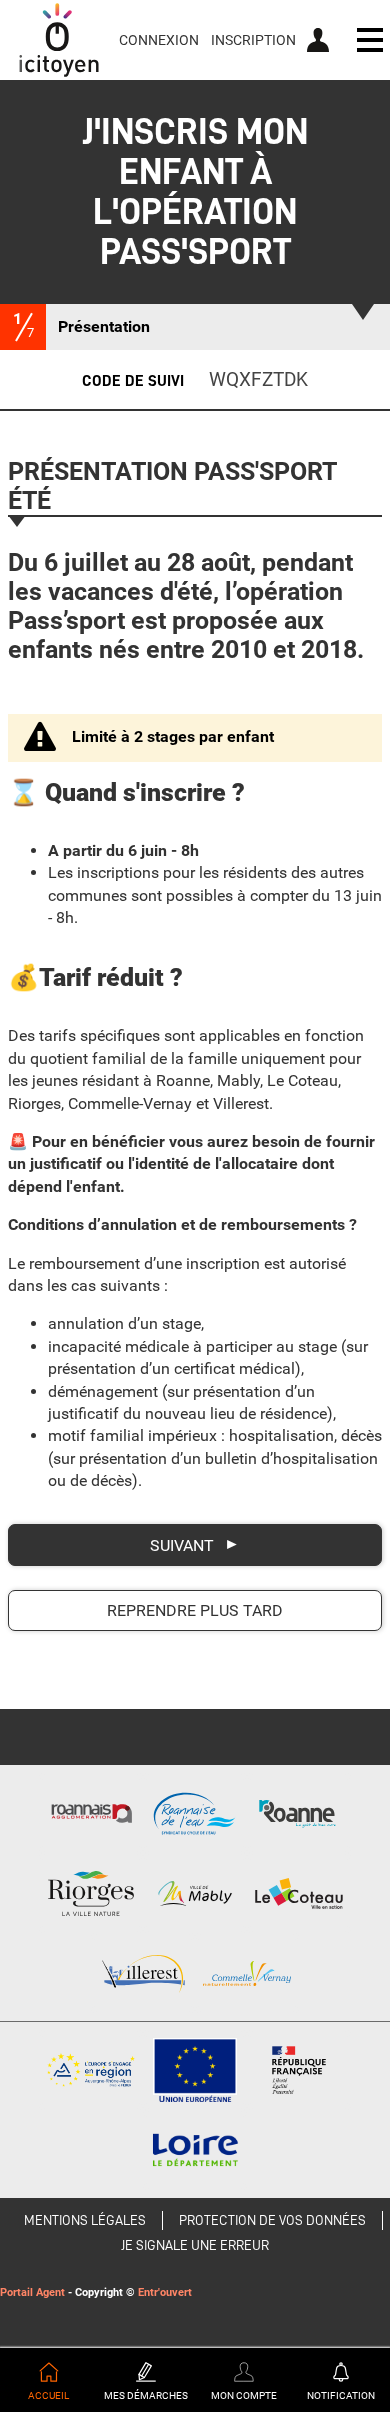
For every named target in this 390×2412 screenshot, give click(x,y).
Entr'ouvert (165, 2292)
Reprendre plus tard (195, 1610)
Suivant (182, 1545)
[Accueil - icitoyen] (59, 40)
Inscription (253, 40)
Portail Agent (32, 2292)
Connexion (159, 40)
